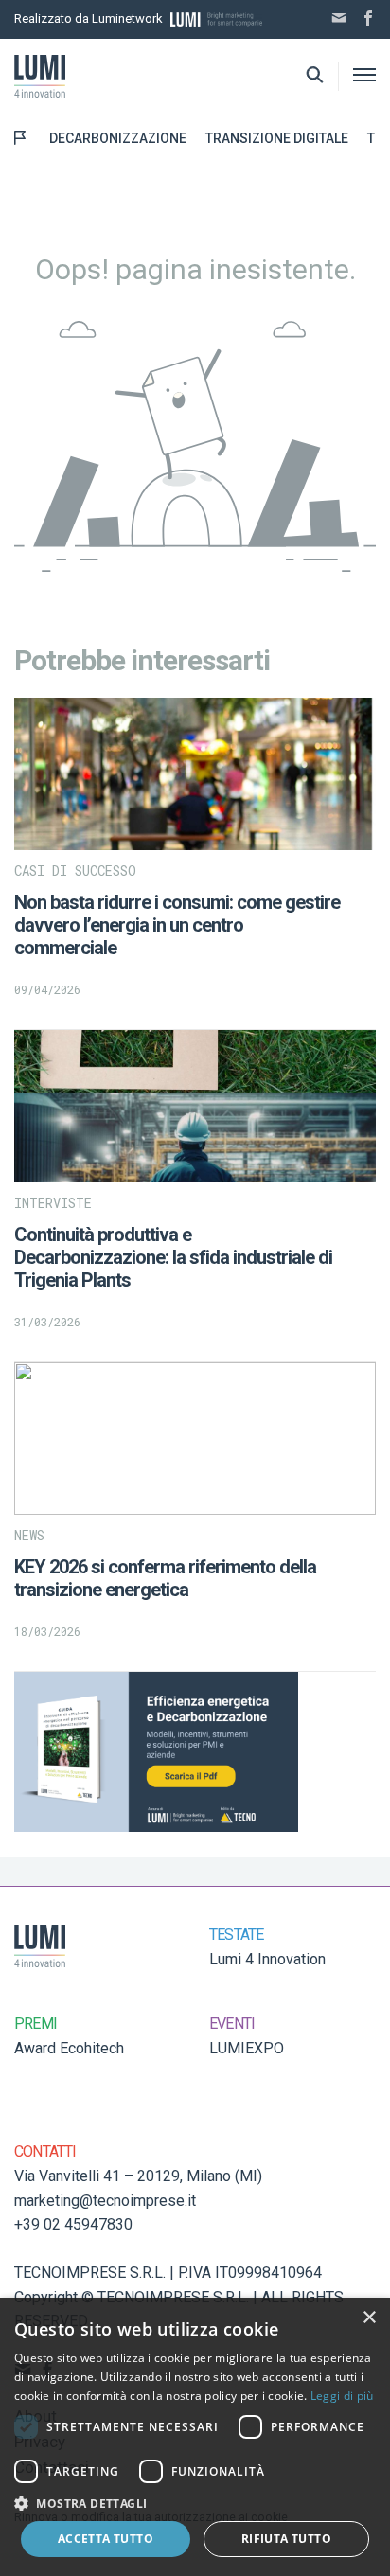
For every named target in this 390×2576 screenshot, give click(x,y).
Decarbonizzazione (118, 138)
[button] (195, 2503)
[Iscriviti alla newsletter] (339, 20)
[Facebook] (368, 20)
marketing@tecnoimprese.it (105, 2201)
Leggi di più (342, 2396)
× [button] (369, 2318)
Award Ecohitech (69, 2048)
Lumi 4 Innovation (267, 1959)
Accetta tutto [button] (106, 2539)
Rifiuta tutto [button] (286, 2539)
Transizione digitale (277, 138)
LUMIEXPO (247, 2048)
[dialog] (195, 2437)
